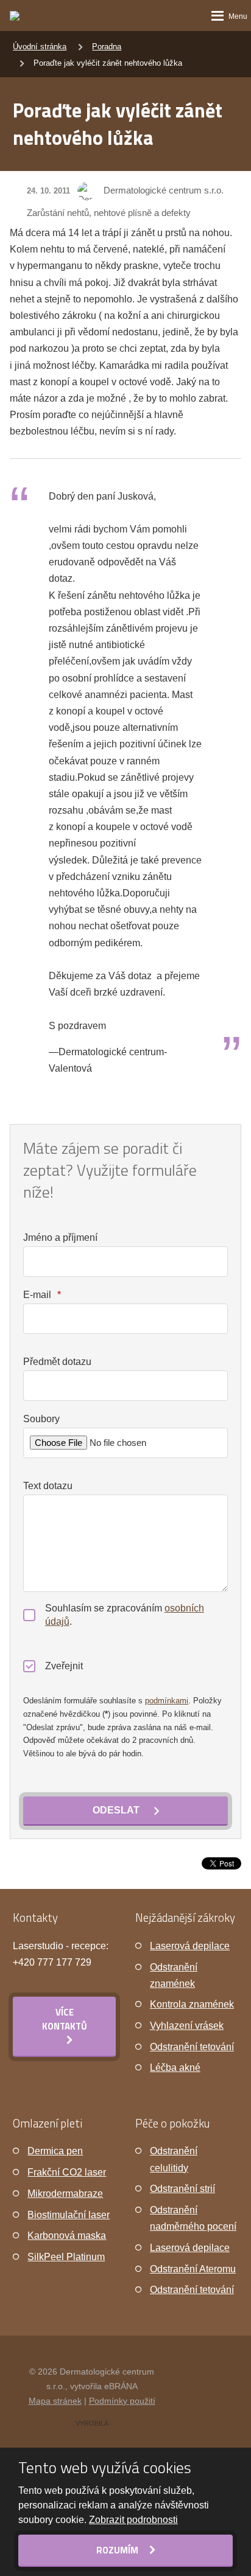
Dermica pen (55, 2151)
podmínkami (167, 1701)
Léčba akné (175, 2068)
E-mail (42, 1295)
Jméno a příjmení (60, 1237)
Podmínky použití (122, 2401)
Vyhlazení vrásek (187, 2026)
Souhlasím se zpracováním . (125, 1615)
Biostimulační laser (69, 2215)
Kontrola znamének (192, 2004)
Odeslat (116, 1810)
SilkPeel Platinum (66, 2257)
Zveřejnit (64, 1666)
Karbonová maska (67, 2236)
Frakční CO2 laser (67, 2172)
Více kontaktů (65, 2019)
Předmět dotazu (57, 1362)
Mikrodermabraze (65, 2194)
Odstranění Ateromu (193, 2269)
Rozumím (118, 2550)
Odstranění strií (182, 2189)
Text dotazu (48, 1486)
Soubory (41, 1419)
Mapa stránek (55, 2401)
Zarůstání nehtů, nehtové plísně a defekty (109, 213)
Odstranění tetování (192, 2047)
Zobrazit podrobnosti (133, 2520)
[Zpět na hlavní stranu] (36, 16)
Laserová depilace (190, 1946)
